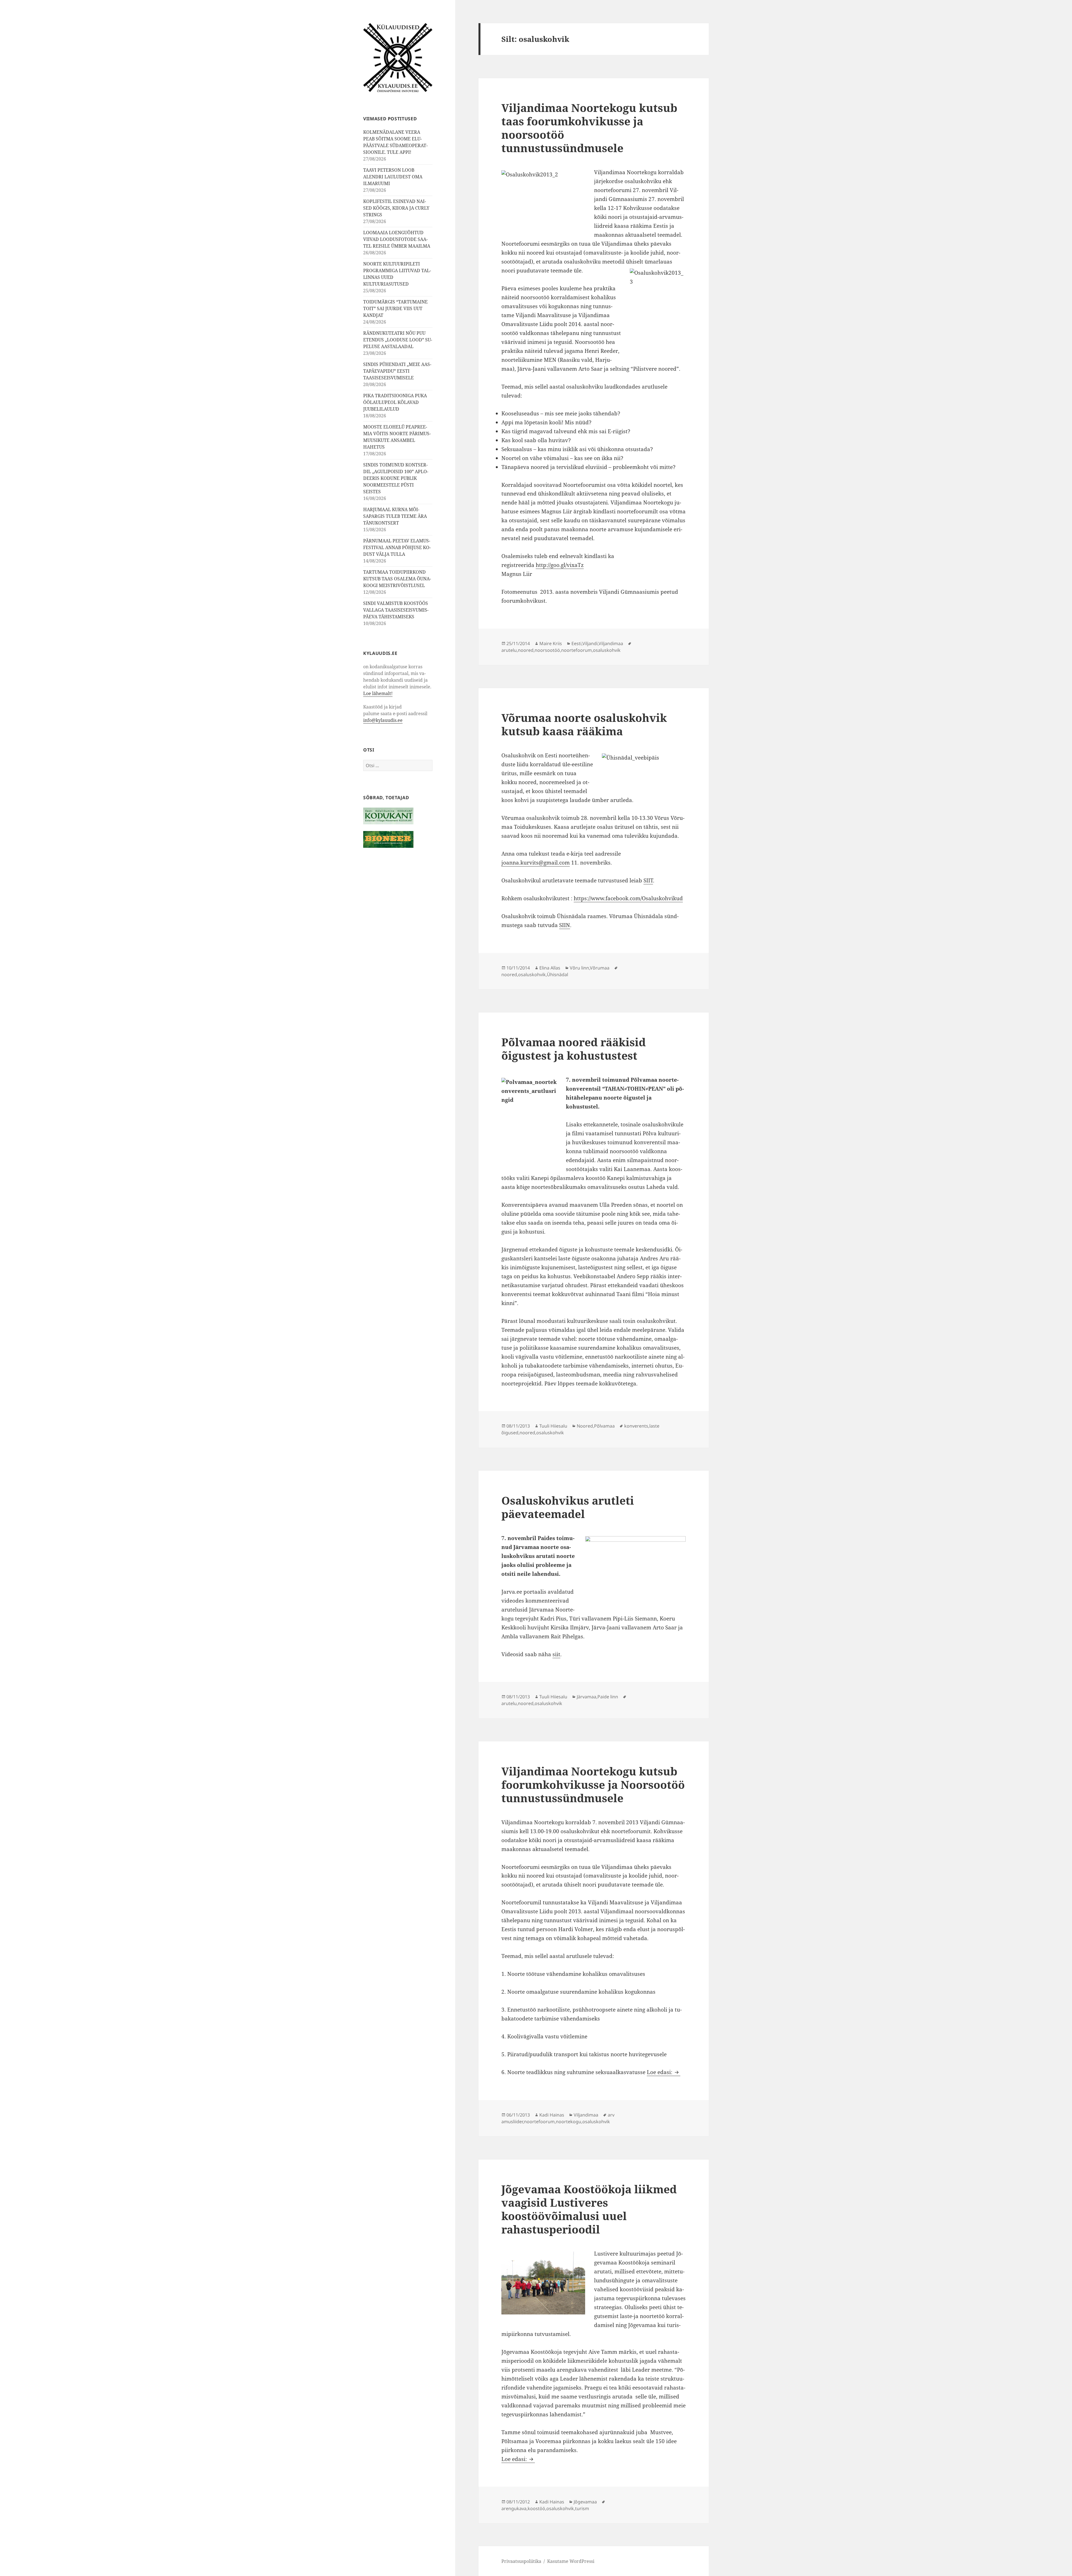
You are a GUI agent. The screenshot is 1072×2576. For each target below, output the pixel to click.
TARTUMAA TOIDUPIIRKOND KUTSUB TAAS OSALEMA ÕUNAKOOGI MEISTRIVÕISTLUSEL (397, 579)
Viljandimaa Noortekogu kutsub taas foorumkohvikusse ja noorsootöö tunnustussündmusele (589, 128)
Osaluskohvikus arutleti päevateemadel (568, 1507)
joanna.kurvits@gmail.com (536, 863)
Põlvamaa (604, 1426)
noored (526, 650)
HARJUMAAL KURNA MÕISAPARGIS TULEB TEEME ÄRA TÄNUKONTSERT (395, 516)
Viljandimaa (611, 643)
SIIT (648, 880)
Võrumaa (600, 968)
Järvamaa (587, 1697)
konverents (636, 1426)
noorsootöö (547, 650)
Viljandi (590, 643)
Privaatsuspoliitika (521, 2561)
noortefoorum (576, 650)
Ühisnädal (557, 975)
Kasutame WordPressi (571, 2561)
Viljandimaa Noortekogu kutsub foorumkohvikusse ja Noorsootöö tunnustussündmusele (593, 1784)
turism (582, 2508)
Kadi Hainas (552, 2115)
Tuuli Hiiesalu (553, 1426)
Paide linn (608, 1697)
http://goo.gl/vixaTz (560, 565)
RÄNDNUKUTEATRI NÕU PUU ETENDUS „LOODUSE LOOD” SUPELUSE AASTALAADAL (398, 340)
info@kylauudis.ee (383, 720)
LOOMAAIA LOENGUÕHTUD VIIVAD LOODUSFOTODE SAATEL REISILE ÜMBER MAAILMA (397, 239)
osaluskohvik (607, 650)
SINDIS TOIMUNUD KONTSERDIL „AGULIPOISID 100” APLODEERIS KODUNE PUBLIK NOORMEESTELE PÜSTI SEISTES (396, 478)
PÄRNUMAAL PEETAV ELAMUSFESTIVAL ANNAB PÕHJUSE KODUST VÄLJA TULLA (397, 547)
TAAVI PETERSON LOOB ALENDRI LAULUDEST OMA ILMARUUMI (393, 177)
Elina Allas (550, 968)
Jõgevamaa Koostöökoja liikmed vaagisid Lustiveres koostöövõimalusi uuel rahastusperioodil (589, 2209)
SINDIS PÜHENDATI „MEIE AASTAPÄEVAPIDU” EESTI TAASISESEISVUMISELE (397, 371)
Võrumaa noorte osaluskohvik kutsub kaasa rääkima (584, 724)
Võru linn (579, 968)
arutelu (509, 650)
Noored (585, 1426)
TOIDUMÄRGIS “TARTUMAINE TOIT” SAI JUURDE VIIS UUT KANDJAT (395, 308)
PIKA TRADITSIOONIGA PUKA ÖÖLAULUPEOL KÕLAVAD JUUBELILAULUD (395, 402)
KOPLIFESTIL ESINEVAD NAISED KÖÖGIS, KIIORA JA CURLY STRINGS (396, 208)
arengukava (514, 2508)
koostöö (536, 2508)
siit (556, 1654)
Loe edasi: (664, 2072)
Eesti (576, 643)
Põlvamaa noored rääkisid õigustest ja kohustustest (574, 1049)
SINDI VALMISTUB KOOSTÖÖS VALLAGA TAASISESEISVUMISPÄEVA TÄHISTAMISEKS (396, 610)
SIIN (565, 925)
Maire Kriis (551, 643)
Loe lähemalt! (378, 693)
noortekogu (569, 2122)
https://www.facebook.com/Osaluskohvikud (628, 898)
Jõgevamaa (585, 2502)
